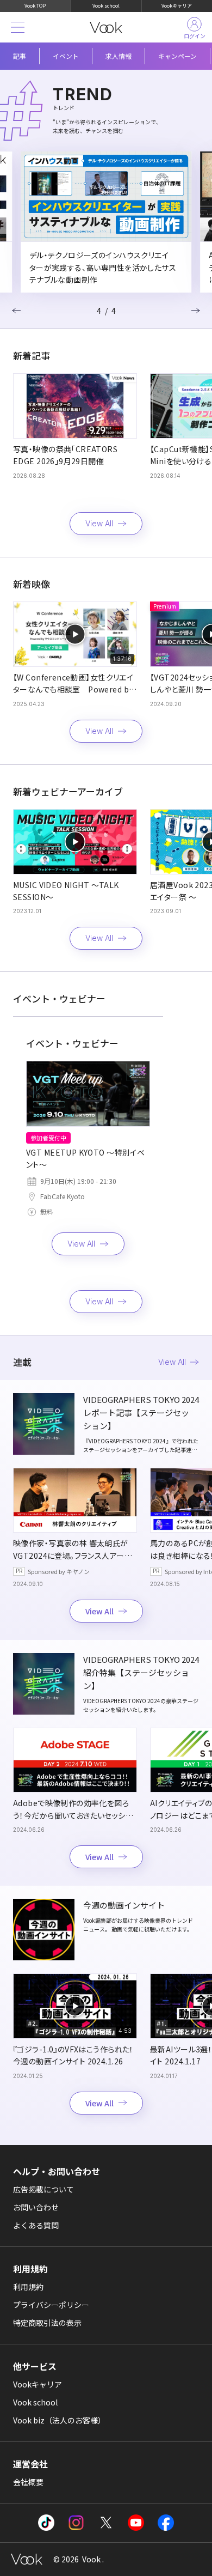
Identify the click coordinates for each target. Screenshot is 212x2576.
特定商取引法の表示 (47, 2323)
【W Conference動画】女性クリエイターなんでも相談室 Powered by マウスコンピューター (73, 689)
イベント (66, 56)
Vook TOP (35, 6)
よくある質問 (36, 2225)
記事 (20, 56)
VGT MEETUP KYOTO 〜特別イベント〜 (85, 1158)
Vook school (106, 6)
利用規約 (28, 2287)
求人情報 (119, 56)
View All (99, 523)
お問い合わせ (36, 2207)
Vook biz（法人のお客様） (59, 2420)
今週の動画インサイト (124, 1905)
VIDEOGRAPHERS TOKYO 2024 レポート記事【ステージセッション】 (141, 1412)
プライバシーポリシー (51, 2305)
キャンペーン (177, 56)
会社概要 (28, 2482)
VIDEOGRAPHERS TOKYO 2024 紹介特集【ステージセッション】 (141, 1672)
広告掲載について (43, 2189)
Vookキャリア (177, 6)
